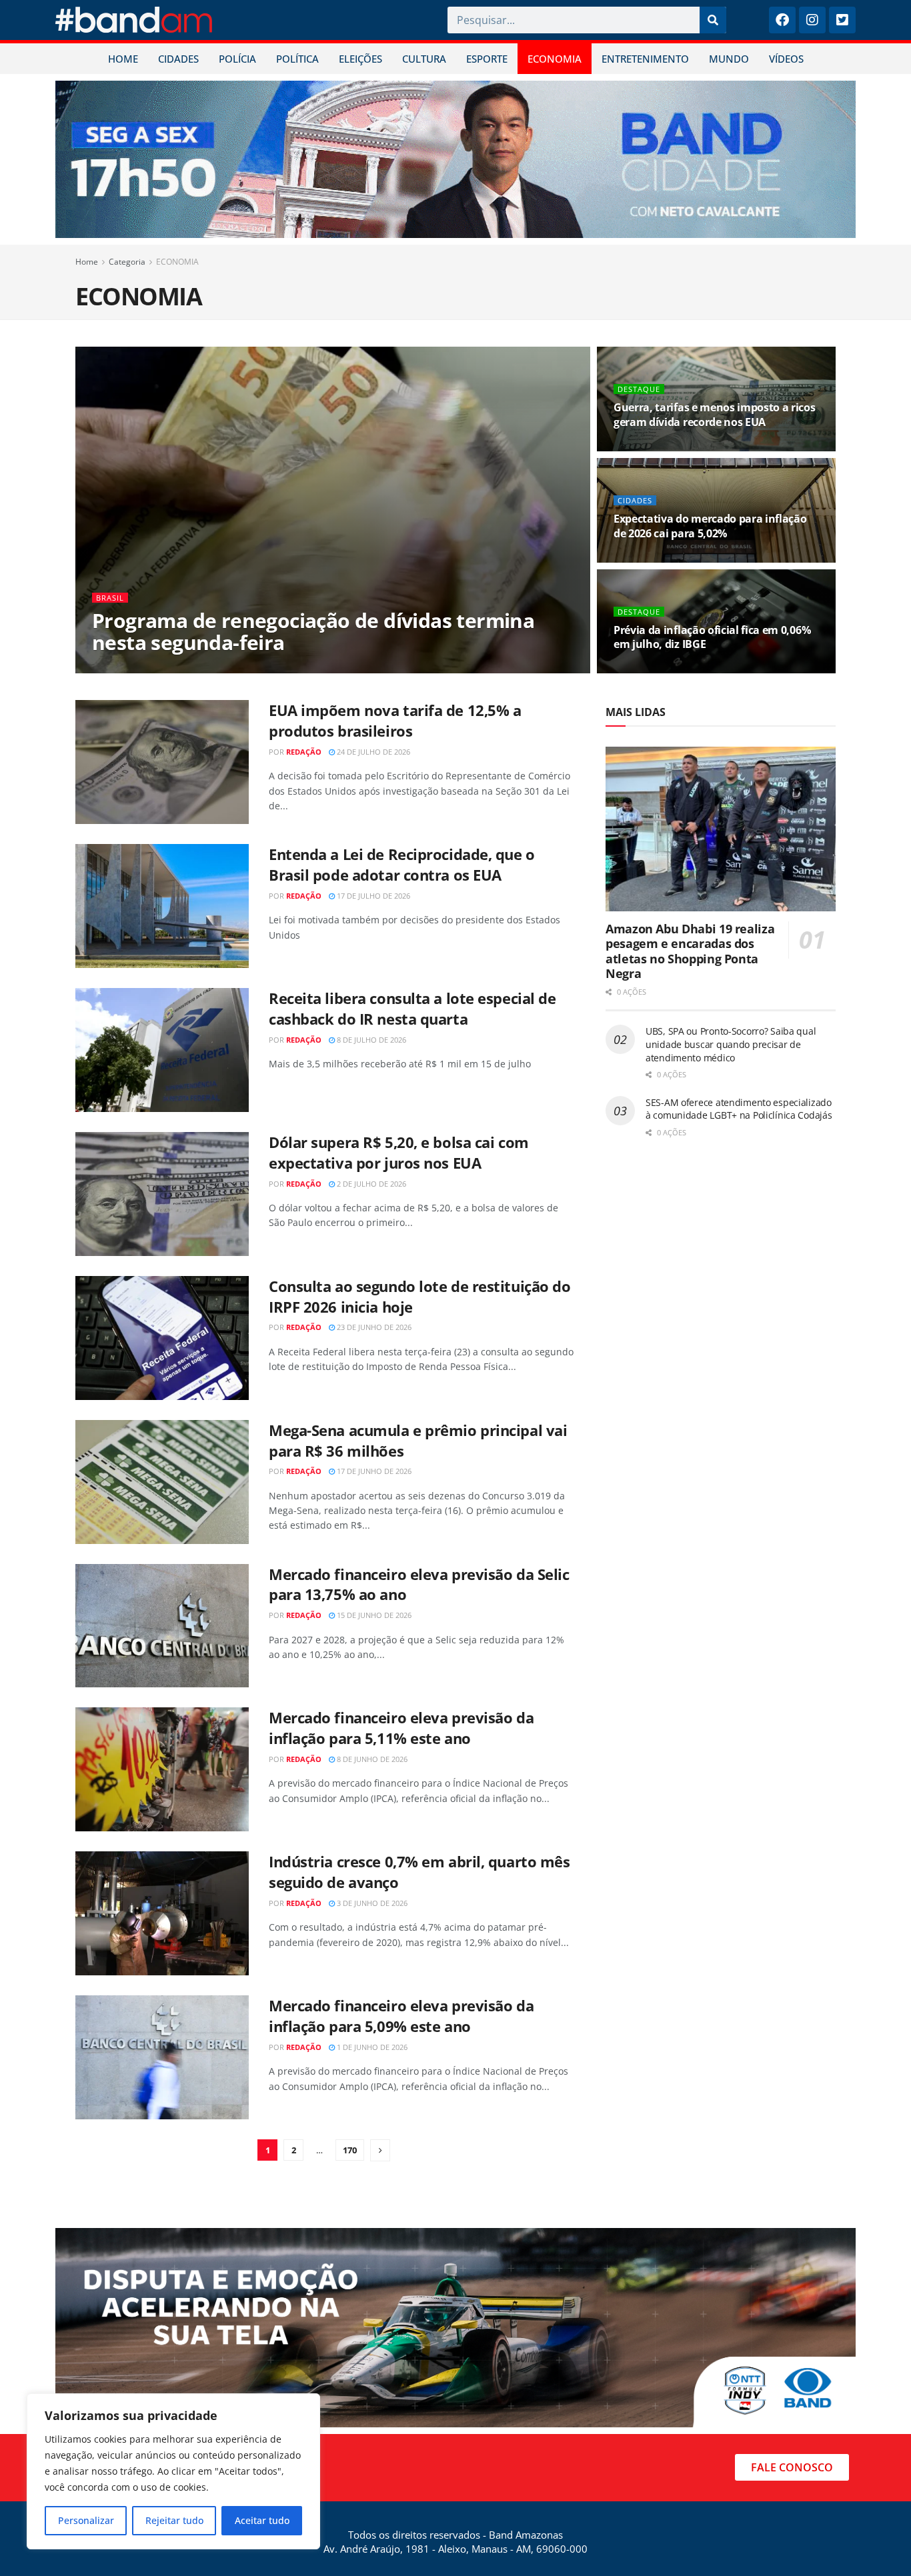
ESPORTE (487, 59)
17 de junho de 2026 (373, 1471)
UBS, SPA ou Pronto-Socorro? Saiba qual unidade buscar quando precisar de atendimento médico (731, 1044)
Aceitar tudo (262, 2520)
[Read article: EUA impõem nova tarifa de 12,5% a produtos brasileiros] (162, 762)
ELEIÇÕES (360, 59)
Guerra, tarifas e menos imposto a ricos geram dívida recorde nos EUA (715, 415)
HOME (123, 59)
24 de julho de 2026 (372, 752)
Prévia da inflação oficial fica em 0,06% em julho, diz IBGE (712, 637)
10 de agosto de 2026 (661, 558)
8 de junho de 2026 (371, 1759)
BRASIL (110, 598)
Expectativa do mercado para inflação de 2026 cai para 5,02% (710, 526)
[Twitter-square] (842, 20)
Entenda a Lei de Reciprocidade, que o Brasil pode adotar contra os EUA (402, 864)
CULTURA (424, 59)
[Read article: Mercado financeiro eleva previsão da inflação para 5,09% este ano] (162, 2057)
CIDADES (178, 59)
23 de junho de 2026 (373, 1327)
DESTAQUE (639, 389)
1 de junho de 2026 (371, 2047)
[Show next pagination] (380, 2150)
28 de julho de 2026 (657, 669)
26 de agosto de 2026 (661, 447)
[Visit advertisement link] (455, 159)
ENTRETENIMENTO (645, 59)
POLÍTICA (297, 59)
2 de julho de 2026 (370, 1184)
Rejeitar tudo (174, 2520)
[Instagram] (812, 20)
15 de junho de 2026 (373, 1615)
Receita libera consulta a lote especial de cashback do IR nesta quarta (412, 1008)
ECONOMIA (555, 59)
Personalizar (86, 2520)
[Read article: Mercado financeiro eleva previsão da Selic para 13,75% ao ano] (162, 1626)
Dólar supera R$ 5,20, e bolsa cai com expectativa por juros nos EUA (399, 1152)
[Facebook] (782, 20)
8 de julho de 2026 (370, 1040)
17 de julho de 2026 (372, 896)
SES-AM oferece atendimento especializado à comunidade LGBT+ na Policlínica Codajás (739, 1109)
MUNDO (729, 59)
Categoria (127, 262)
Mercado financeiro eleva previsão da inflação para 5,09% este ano (401, 2016)
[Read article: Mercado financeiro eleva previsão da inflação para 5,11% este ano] (162, 1769)
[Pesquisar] (713, 20)
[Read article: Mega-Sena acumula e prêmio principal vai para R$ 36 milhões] (162, 1482)
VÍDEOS (786, 59)
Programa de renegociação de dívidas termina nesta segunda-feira (313, 631)
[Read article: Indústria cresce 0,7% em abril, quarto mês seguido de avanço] (162, 1913)
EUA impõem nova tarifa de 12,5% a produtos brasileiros (395, 720)
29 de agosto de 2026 (199, 669)
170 (350, 2150)
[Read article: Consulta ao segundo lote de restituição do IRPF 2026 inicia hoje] (162, 1338)
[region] (173, 2471)
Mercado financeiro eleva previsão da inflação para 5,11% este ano (401, 1728)
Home (87, 262)
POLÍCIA (237, 59)
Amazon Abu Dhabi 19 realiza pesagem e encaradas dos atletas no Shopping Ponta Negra (690, 951)
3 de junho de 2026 (371, 1903)
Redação (127, 669)
